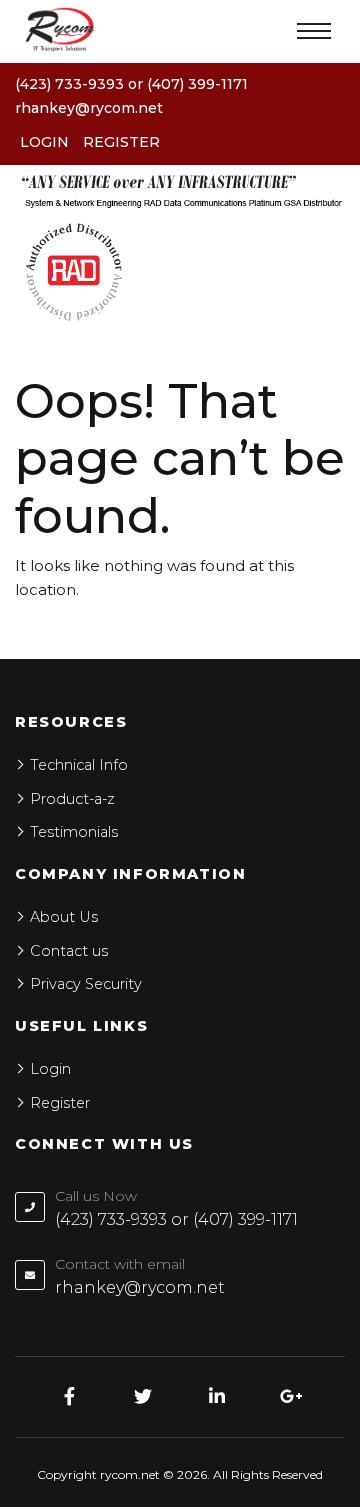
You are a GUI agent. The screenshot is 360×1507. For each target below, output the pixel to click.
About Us (64, 917)
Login (44, 142)
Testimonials (74, 832)
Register (121, 142)
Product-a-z (72, 799)
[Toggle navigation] (314, 31)
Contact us (69, 951)
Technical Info (79, 765)
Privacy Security (86, 984)
